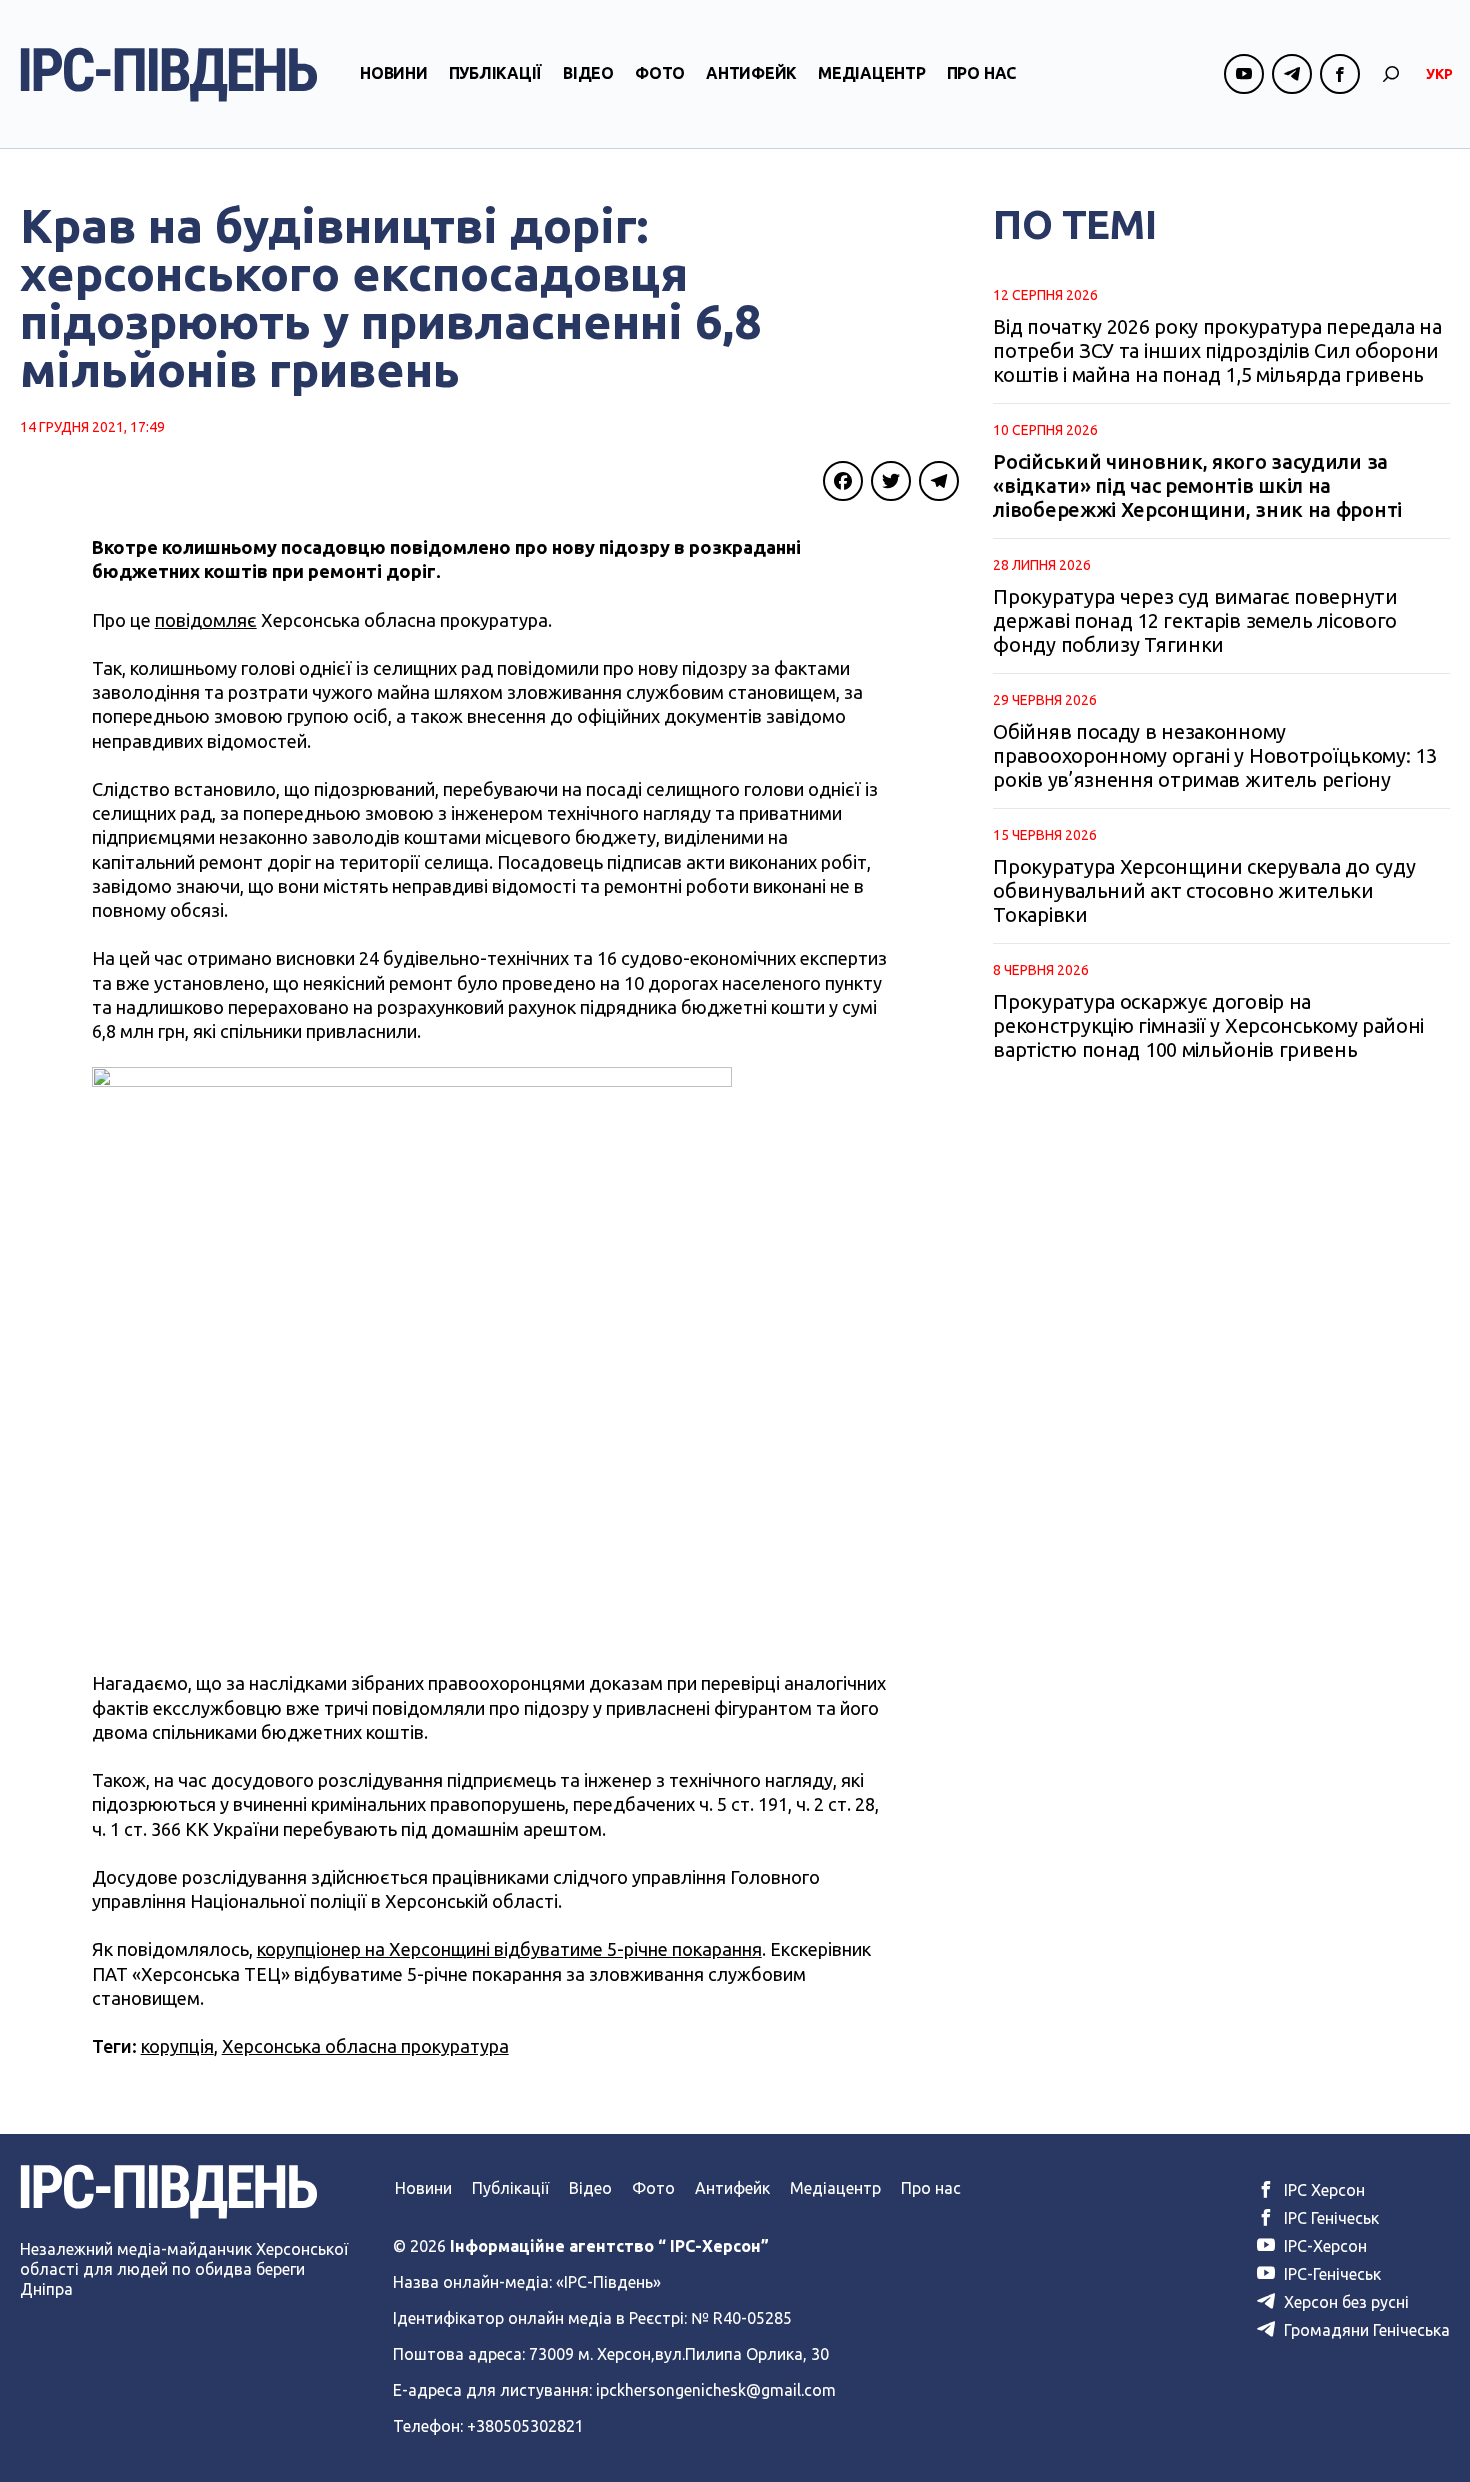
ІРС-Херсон (1323, 2246)
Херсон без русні (1344, 2302)
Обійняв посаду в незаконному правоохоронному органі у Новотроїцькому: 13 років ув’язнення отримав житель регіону (1214, 755)
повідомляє (206, 620)
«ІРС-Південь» (608, 2282)
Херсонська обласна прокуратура (365, 2046)
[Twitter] (891, 481)
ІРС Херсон (1322, 2190)
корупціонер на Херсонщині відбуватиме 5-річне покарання (509, 1949)
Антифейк (751, 73)
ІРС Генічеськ (1329, 2218)
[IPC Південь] (169, 74)
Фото (660, 73)
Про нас (981, 73)
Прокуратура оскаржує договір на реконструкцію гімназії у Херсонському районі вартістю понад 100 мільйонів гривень (1208, 1025)
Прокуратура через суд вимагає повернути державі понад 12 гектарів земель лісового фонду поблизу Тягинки (1195, 620)
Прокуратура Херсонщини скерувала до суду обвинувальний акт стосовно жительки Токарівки (1204, 890)
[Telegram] (939, 481)
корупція (177, 2046)
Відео (588, 73)
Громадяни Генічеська (1365, 2330)
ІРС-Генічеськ (1330, 2274)
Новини (394, 73)
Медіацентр (872, 73)
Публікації (496, 73)
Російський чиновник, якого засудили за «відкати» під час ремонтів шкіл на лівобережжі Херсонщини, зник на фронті (1197, 485)
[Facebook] (843, 481)
